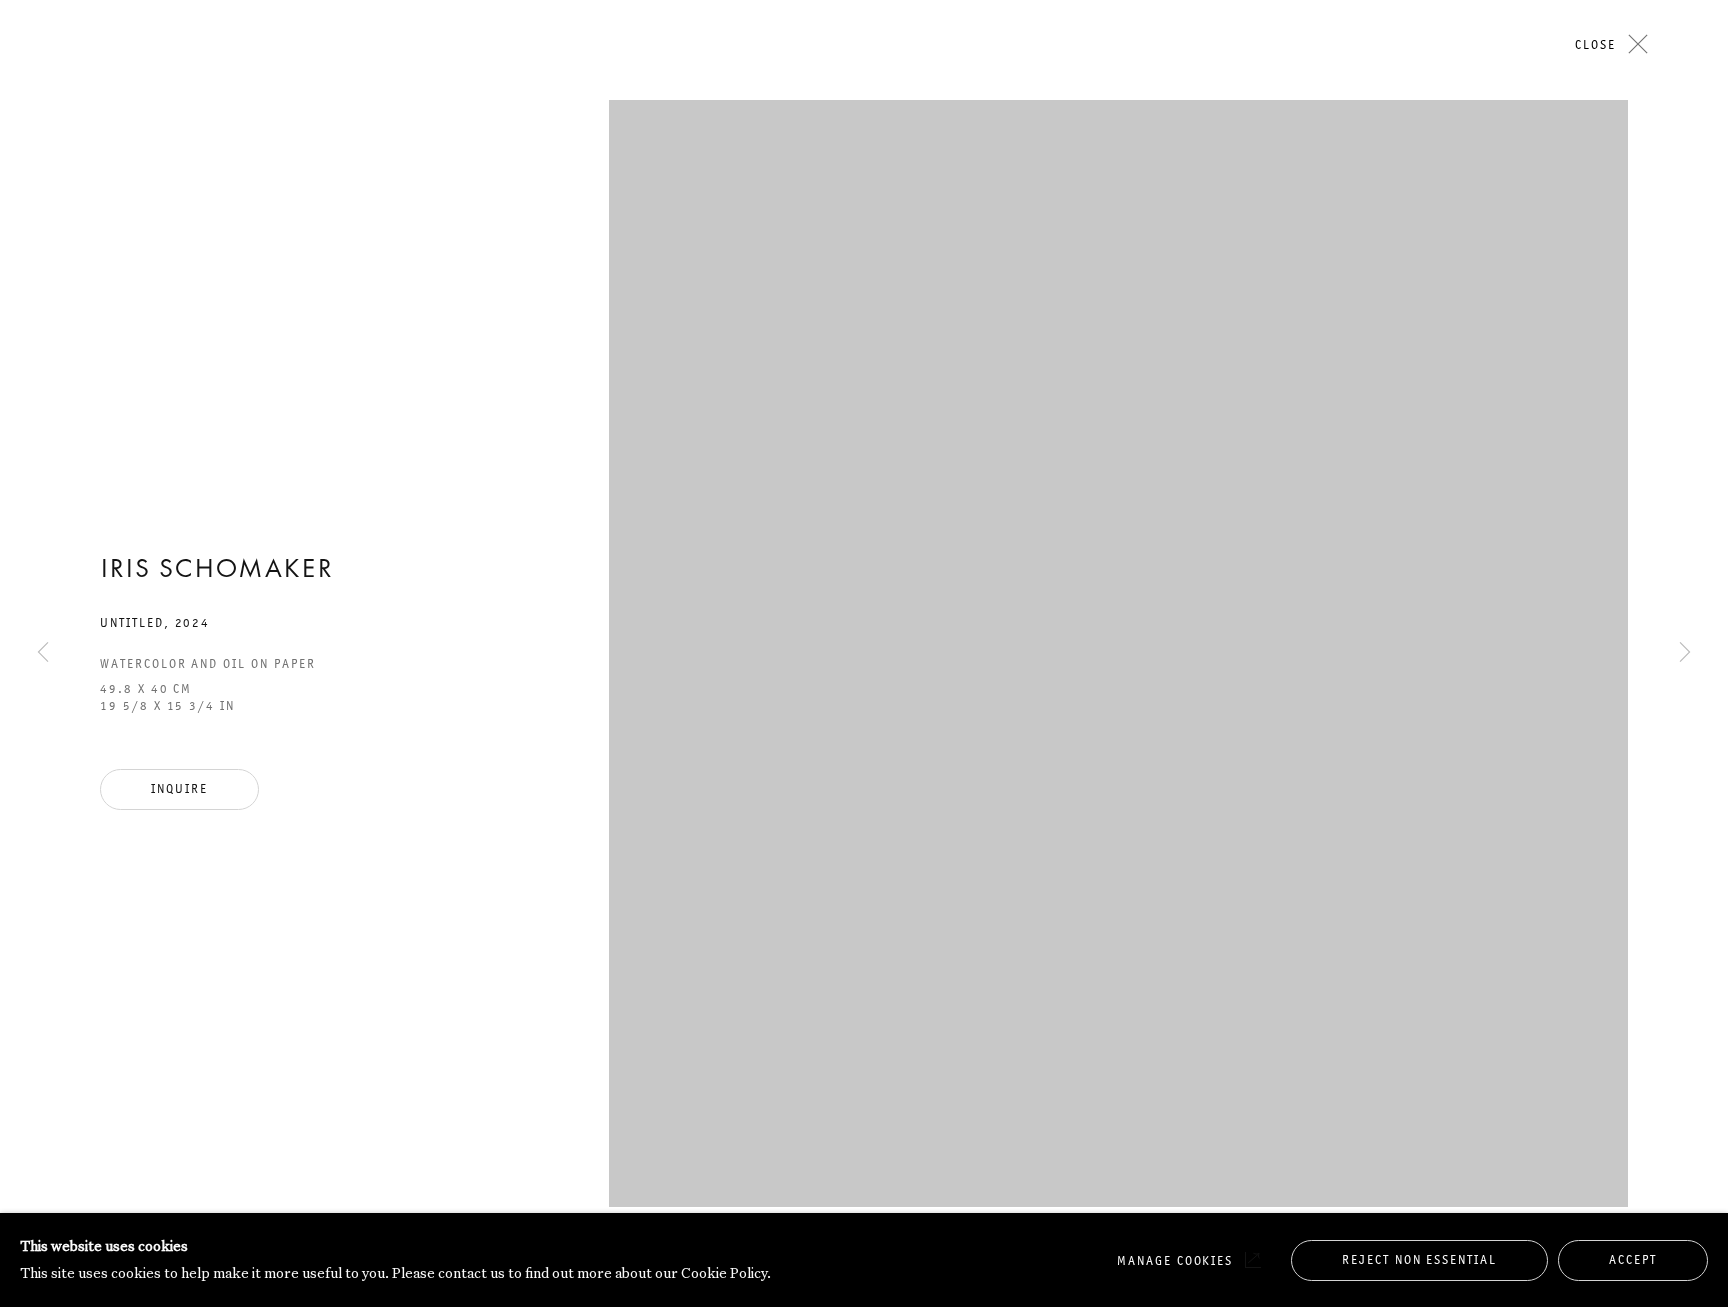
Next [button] (1685, 209)
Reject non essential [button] (1419, 1259)
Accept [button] (1633, 1259)
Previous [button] (43, 209)
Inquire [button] (179, 788)
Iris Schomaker (216, 571)
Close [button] (1595, 44)
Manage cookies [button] (1175, 1260)
